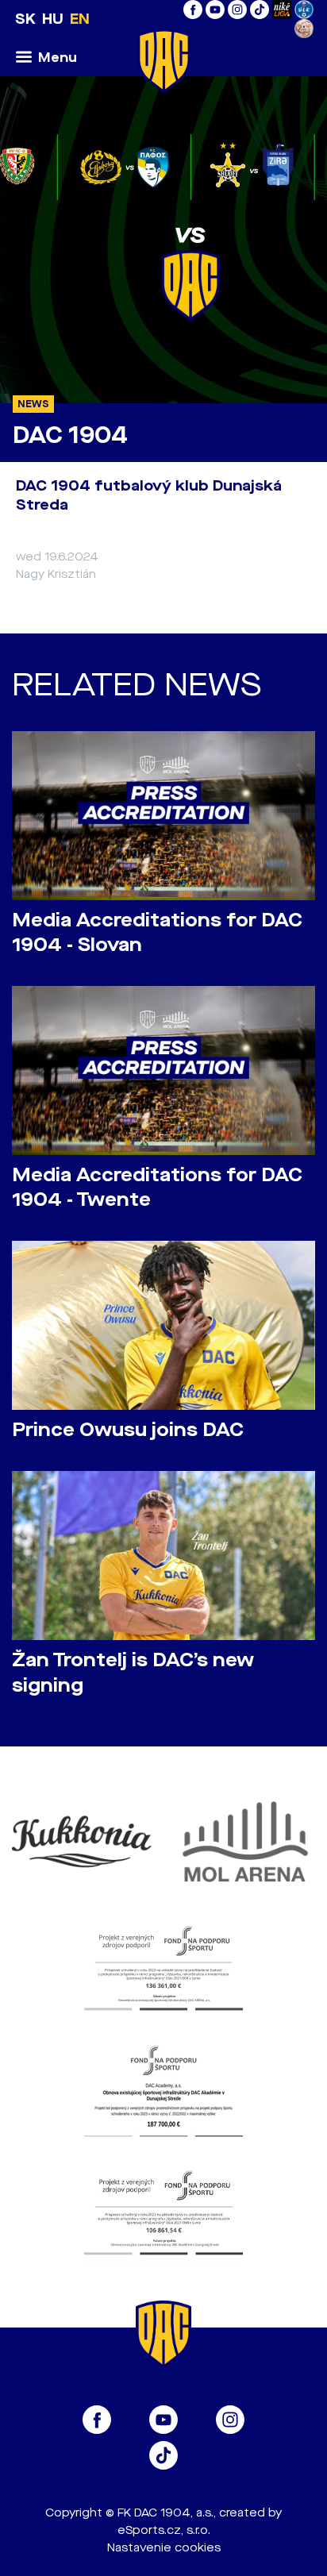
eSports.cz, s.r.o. (164, 2530)
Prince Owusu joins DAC (128, 1430)
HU (53, 19)
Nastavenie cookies (164, 2548)
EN (80, 19)
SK (25, 19)
